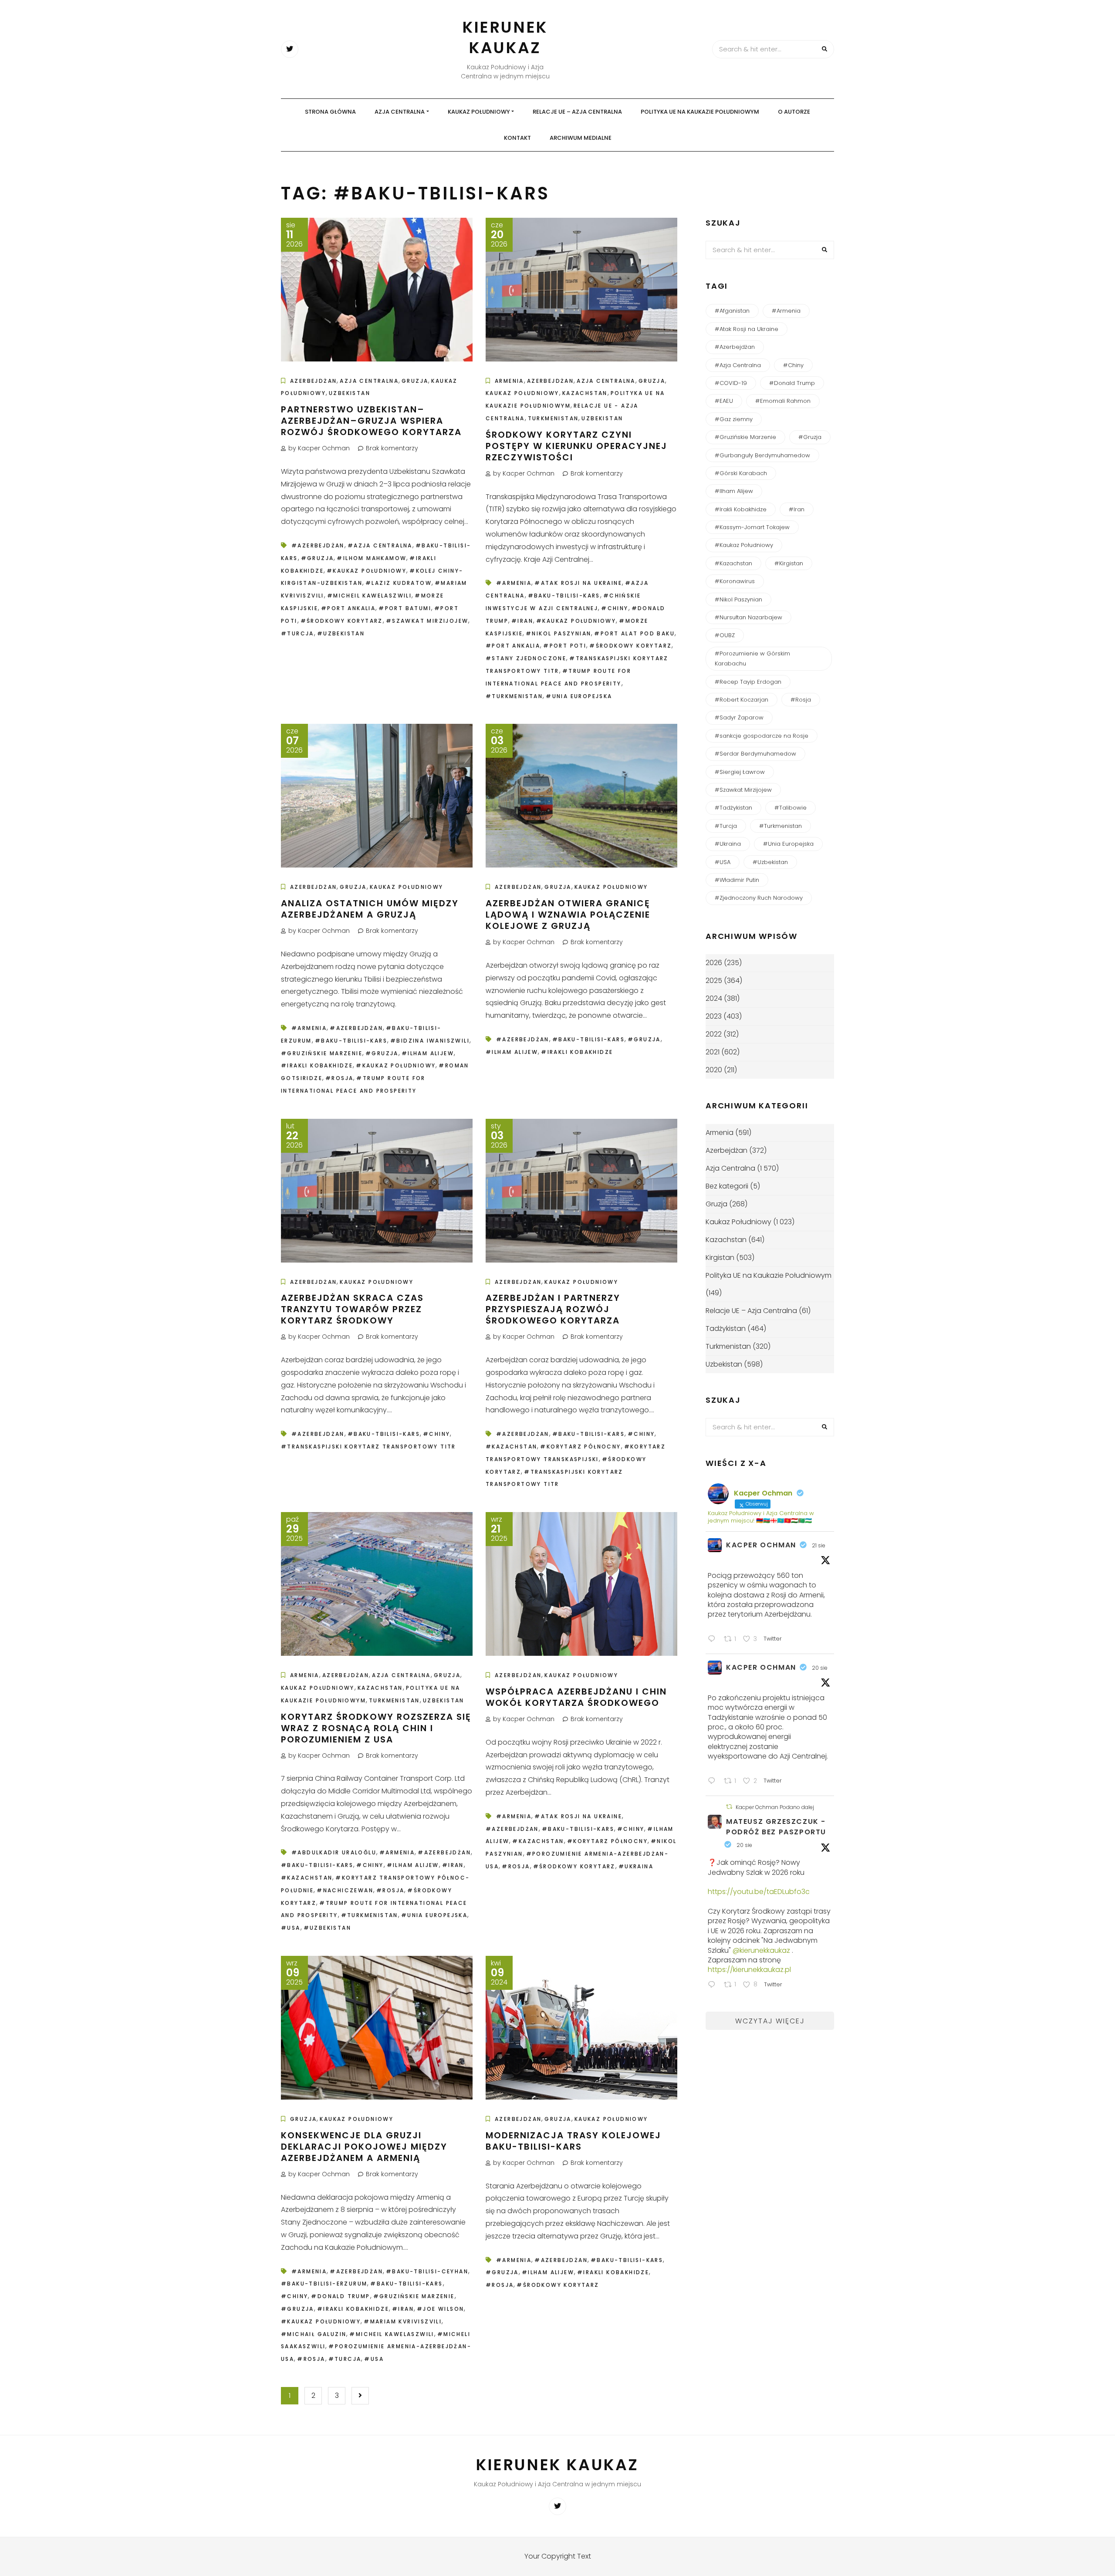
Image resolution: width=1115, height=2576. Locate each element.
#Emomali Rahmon (783, 401)
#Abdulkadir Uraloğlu (334, 1852)
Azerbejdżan (313, 381)
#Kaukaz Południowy (367, 571)
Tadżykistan (726, 1329)
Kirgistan (720, 1258)
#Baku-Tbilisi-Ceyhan (427, 2271)
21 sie (819, 1545)
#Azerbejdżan (318, 545)
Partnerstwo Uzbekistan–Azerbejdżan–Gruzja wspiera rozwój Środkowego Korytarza (371, 421)
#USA (291, 1928)
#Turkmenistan (514, 696)
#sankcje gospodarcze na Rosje (762, 736)
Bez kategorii (727, 1186)
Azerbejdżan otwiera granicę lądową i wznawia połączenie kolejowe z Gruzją (568, 915)
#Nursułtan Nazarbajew (748, 617)
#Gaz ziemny (734, 419)
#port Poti (565, 646)
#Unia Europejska (579, 696)
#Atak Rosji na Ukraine (578, 583)
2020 (714, 1070)
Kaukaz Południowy (479, 112)
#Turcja (297, 633)
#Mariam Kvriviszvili (403, 2321)
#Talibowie (791, 808)
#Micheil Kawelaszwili (369, 596)
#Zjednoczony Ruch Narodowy (759, 898)
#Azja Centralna (380, 545)
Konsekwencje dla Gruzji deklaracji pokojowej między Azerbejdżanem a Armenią (364, 2147)
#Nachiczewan (345, 1890)
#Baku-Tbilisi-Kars (564, 596)
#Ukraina (636, 1866)
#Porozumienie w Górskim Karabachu (752, 658)
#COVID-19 (731, 383)
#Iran (522, 621)
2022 (714, 1034)
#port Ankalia (348, 608)
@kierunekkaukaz (761, 1950)
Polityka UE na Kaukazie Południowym (700, 112)
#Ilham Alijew (428, 1053)
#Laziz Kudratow (399, 583)
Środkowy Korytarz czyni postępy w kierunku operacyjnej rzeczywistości (576, 446)
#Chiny (615, 608)
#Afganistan (732, 311)
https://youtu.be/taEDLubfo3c (759, 1892)
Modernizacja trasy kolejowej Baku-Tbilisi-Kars (573, 2141)
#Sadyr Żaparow (739, 717)
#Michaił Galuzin (314, 2334)
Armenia (509, 381)
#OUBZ (725, 635)
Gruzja (415, 381)
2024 (714, 998)
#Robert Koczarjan (742, 700)
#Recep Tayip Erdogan (748, 682)
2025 (714, 981)
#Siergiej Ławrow (740, 772)
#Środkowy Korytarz (342, 621)
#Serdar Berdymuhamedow (755, 754)
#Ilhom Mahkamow (372, 558)
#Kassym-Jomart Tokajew (752, 527)
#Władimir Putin (737, 880)
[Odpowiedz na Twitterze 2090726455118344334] (714, 1640)
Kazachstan (585, 393)
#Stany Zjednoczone (526, 658)
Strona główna (330, 112)
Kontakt (517, 138)
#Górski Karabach (741, 473)
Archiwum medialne (581, 138)
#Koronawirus (735, 581)
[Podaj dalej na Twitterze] (729, 1807)
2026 (714, 963)
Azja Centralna (400, 112)
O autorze (794, 112)
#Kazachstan (511, 1447)
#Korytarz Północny (580, 1447)
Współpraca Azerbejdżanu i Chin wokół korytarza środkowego (576, 1697)
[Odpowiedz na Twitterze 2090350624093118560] (714, 1986)
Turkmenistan (553, 418)
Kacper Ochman (761, 1545)
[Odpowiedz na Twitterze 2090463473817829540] (714, 1782)
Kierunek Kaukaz (505, 37)
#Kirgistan (789, 563)
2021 (713, 1052)
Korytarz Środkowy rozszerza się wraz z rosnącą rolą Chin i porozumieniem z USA (376, 1728)
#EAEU (724, 401)
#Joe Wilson (440, 2309)
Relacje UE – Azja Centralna (577, 112)
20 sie (820, 1668)
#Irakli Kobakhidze (317, 1065)
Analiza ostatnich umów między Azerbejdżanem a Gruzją (370, 909)
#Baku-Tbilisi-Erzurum (324, 2284)
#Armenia (514, 583)
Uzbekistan (350, 393)
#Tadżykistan (733, 808)
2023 (714, 1016)
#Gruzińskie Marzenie (322, 1053)
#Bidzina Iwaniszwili (430, 1041)
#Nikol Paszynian (558, 633)
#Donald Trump (340, 2296)
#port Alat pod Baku (634, 633)
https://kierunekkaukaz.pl (749, 1970)
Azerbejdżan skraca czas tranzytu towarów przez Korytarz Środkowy (352, 1309)
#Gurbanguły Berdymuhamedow (762, 455)
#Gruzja (318, 558)
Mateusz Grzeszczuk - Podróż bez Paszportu (776, 1827)
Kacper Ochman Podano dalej (775, 1807)
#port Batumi (405, 608)
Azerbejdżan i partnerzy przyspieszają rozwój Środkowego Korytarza (553, 1309)
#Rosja (339, 1078)
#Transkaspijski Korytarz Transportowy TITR (368, 1447)
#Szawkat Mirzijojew (427, 621)
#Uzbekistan (341, 633)
